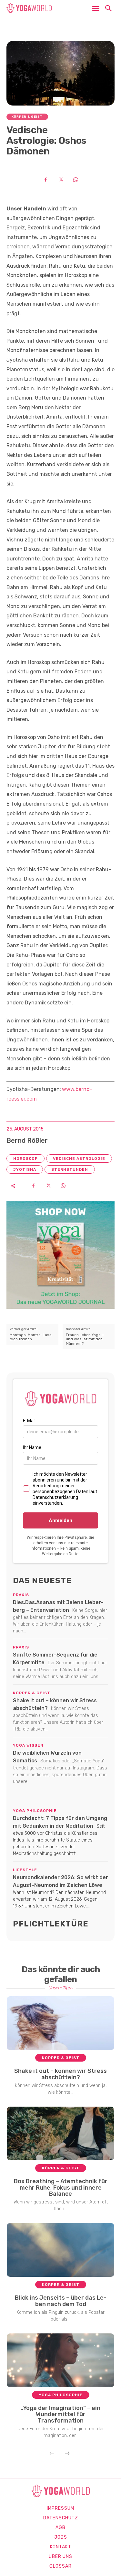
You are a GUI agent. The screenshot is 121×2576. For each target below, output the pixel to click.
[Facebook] (46, 180)
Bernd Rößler (27, 1140)
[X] (61, 180)
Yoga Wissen (28, 1745)
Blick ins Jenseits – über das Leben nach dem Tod (60, 2301)
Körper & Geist (27, 117)
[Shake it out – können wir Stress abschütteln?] (61, 2023)
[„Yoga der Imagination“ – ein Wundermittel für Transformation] (61, 2360)
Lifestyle (25, 1870)
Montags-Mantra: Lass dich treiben (31, 1337)
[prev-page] (52, 2454)
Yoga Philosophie (35, 1811)
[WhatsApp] (76, 180)
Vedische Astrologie (79, 1159)
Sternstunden (70, 1169)
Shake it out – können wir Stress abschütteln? (60, 2074)
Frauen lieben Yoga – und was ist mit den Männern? (85, 1339)
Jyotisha (25, 1169)
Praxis (21, 1595)
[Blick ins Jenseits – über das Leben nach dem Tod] (61, 2250)
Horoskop (25, 1159)
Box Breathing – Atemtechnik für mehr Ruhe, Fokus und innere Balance (61, 2188)
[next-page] (67, 2454)
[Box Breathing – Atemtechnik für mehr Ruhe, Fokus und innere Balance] (61, 2133)
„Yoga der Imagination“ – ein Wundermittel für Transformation (60, 2414)
